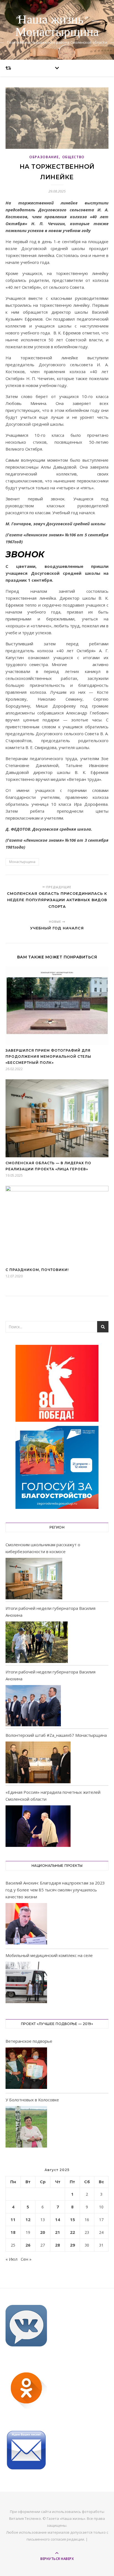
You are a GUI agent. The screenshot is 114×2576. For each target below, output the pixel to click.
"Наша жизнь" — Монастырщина (57, 26)
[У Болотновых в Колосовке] (26, 2128)
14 (58, 2219)
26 (28, 2245)
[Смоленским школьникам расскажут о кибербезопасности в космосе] (34, 1579)
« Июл (11, 2259)
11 (13, 2219)
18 (13, 2232)
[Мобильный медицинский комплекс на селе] (26, 1983)
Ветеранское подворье (29, 2041)
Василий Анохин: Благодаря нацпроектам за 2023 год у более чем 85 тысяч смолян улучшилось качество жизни (55, 1890)
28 (58, 2245)
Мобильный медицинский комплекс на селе (49, 1955)
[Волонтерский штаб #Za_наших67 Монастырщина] (38, 1762)
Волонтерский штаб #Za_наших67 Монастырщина (56, 1735)
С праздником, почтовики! (37, 1270)
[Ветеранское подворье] (26, 2069)
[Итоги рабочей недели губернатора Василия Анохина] (37, 1642)
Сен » (26, 2259)
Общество (74, 157)
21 (58, 2232)
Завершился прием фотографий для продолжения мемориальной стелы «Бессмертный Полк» (48, 1056)
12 (28, 2219)
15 (72, 2219)
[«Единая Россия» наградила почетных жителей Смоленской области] (38, 1826)
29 (72, 2245)
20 (43, 2232)
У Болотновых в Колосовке (32, 2100)
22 (72, 2232)
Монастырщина (22, 862)
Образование (44, 157)
